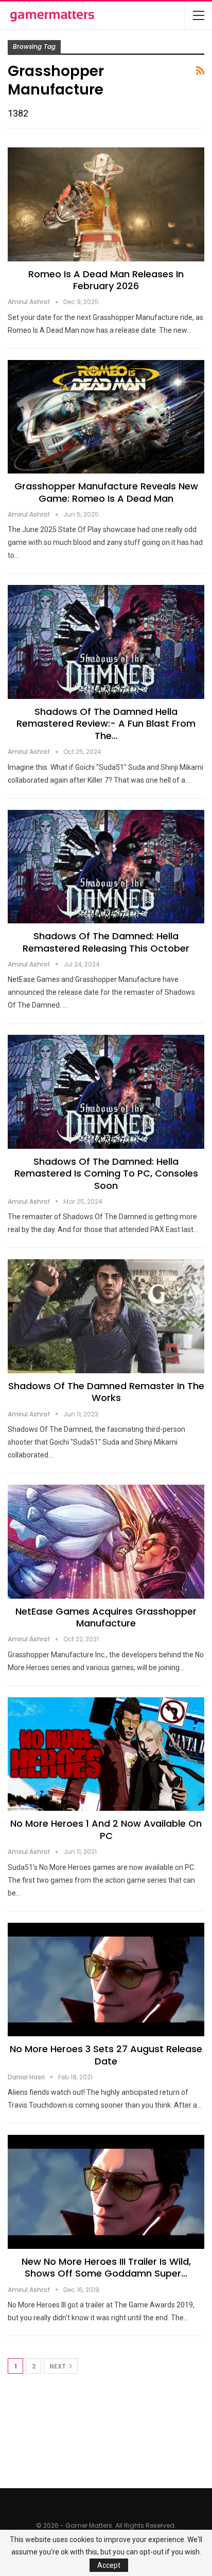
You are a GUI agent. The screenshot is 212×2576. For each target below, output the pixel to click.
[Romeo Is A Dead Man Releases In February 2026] (106, 204)
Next (58, 2366)
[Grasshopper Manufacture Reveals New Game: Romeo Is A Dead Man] (106, 417)
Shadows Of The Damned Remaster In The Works (106, 1392)
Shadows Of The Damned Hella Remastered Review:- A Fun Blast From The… (106, 724)
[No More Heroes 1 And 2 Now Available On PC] (106, 1754)
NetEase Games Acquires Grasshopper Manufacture (106, 1617)
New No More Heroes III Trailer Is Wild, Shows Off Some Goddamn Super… (106, 2267)
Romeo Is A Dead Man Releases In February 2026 (106, 280)
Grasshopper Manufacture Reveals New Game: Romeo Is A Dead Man (106, 492)
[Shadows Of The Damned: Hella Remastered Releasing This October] (106, 867)
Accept (109, 2565)
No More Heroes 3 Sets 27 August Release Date (106, 2055)
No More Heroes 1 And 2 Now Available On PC (106, 1829)
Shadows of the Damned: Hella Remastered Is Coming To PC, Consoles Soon (106, 1173)
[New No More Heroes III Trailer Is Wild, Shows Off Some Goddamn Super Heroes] (106, 2192)
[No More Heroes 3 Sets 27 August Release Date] (106, 1980)
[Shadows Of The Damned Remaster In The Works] (106, 1316)
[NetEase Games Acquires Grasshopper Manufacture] (106, 1542)
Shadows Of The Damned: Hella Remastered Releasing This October (106, 942)
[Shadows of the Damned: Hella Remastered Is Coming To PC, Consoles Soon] (106, 1092)
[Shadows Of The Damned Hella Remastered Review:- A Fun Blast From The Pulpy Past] (106, 642)
